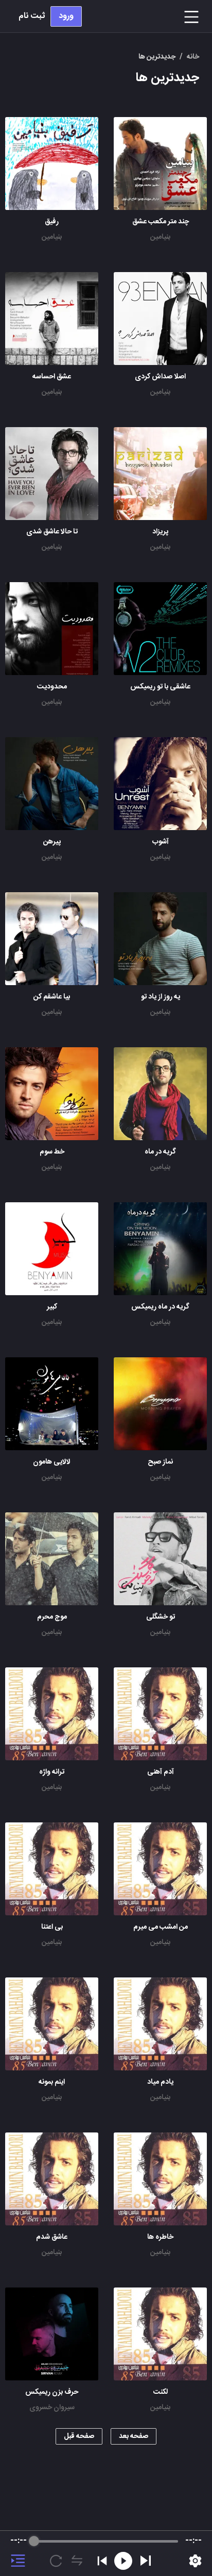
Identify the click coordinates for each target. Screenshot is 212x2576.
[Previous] (102, 2561)
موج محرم (52, 1617)
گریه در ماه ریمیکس (160, 1307)
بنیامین (160, 237)
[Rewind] (123, 2561)
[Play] (146, 2561)
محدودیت (52, 687)
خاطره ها (160, 2237)
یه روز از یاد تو (161, 997)
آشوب (161, 842)
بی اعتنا (52, 1927)
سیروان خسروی (52, 2408)
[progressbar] (106, 2541)
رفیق (52, 222)
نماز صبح (160, 1462)
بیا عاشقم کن (52, 997)
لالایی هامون (52, 1462)
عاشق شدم (52, 2237)
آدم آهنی (161, 1772)
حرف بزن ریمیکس (52, 2392)
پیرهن (52, 842)
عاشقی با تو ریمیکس (160, 687)
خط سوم (52, 1152)
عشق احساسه (52, 377)
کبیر (52, 1307)
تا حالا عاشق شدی (52, 532)
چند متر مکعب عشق (161, 222)
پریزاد (160, 532)
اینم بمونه (52, 2082)
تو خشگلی (161, 1617)
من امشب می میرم (161, 1927)
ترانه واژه (52, 1772)
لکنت (161, 2392)
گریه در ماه (160, 1152)
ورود (66, 16)
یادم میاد (160, 2082)
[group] (106, 2553)
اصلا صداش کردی (160, 377)
